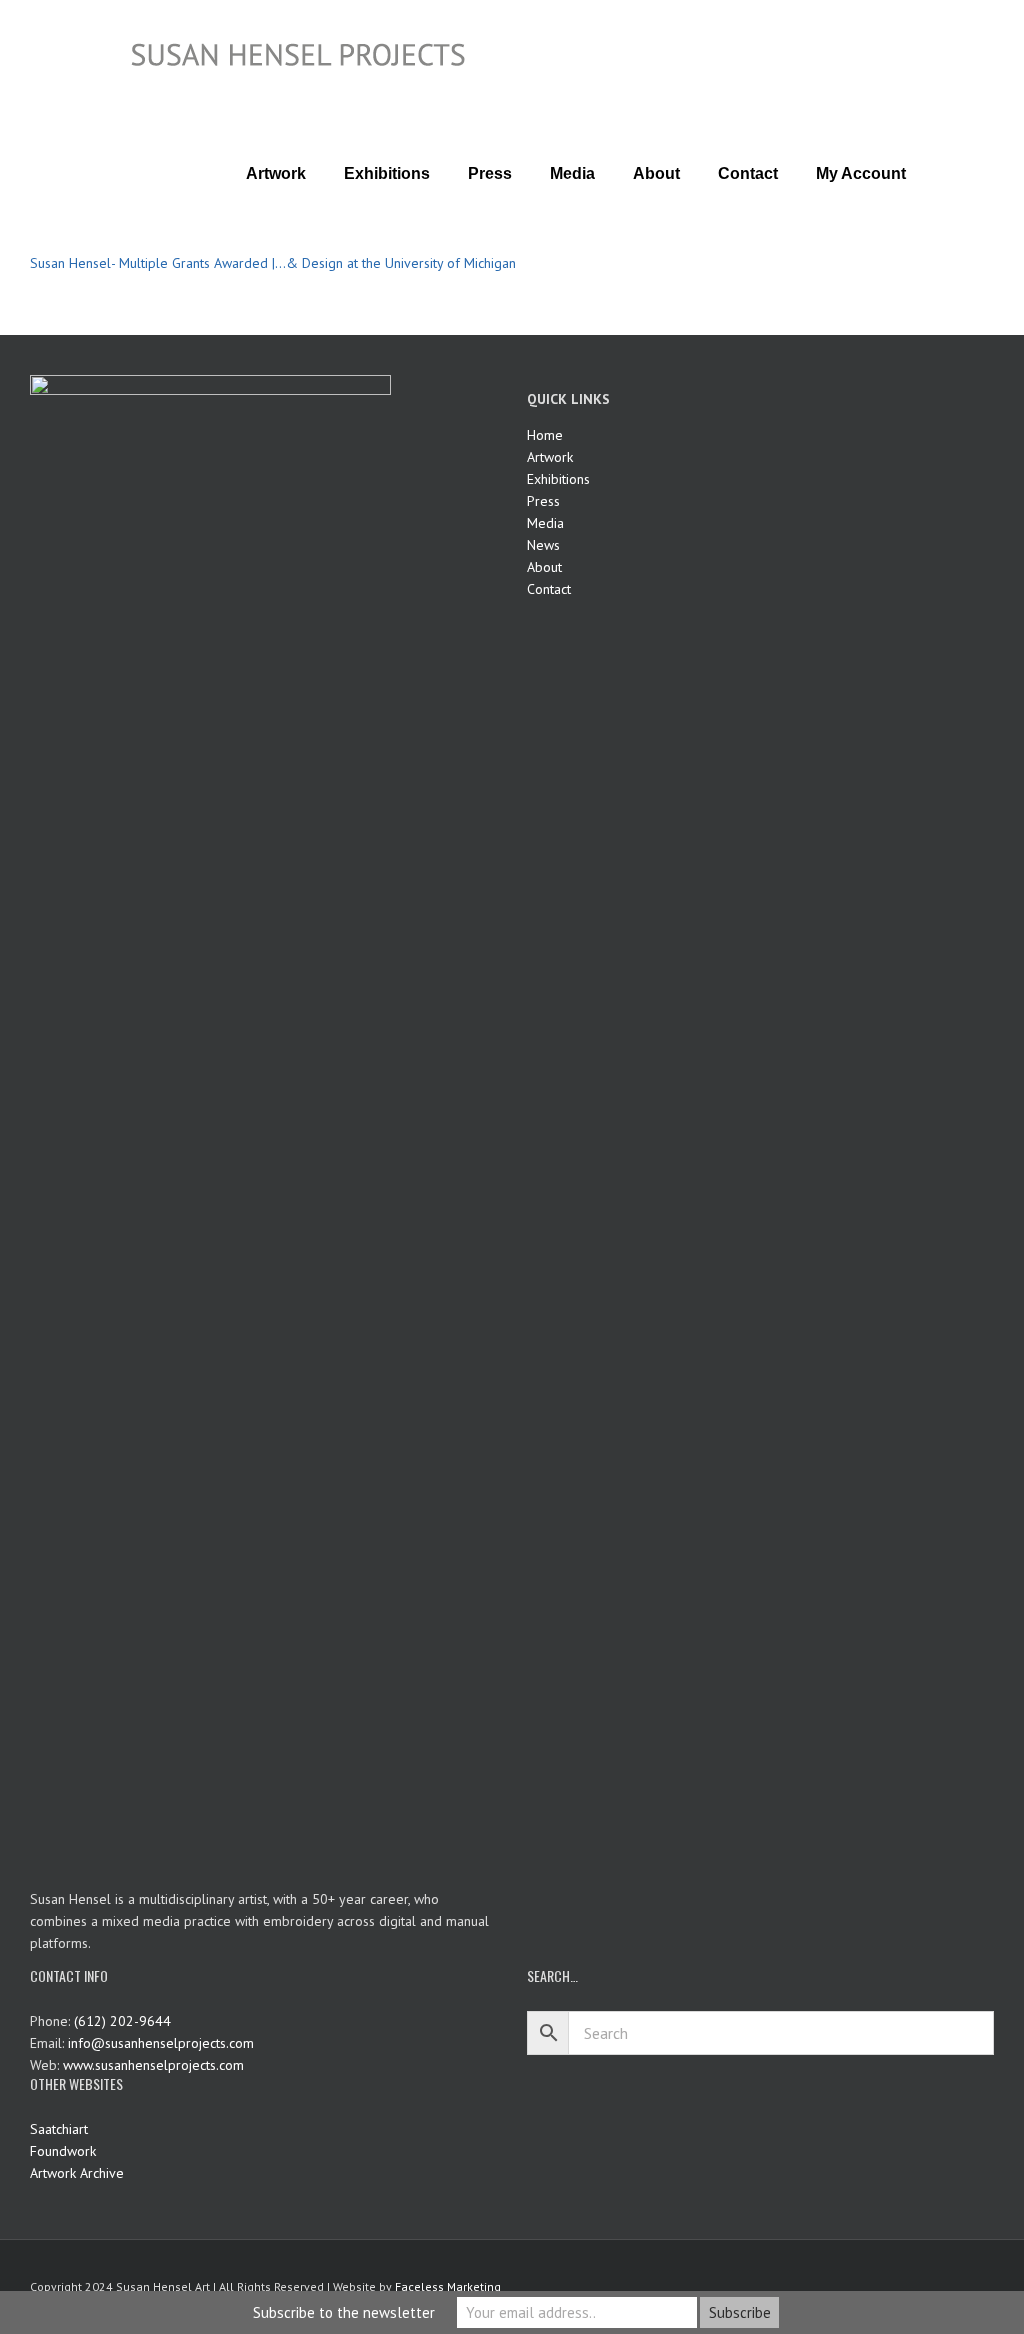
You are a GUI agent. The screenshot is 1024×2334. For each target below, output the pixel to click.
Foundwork (63, 2151)
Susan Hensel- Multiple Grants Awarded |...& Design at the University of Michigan (273, 263)
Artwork (550, 457)
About (544, 567)
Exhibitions (558, 479)
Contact (549, 589)
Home (545, 435)
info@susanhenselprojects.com (161, 2043)
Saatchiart (59, 2129)
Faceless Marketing (448, 2286)
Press (543, 501)
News (543, 545)
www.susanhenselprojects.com (153, 2065)
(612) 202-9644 (122, 2021)
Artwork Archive (77, 2173)
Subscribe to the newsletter (344, 2312)
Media (545, 523)
